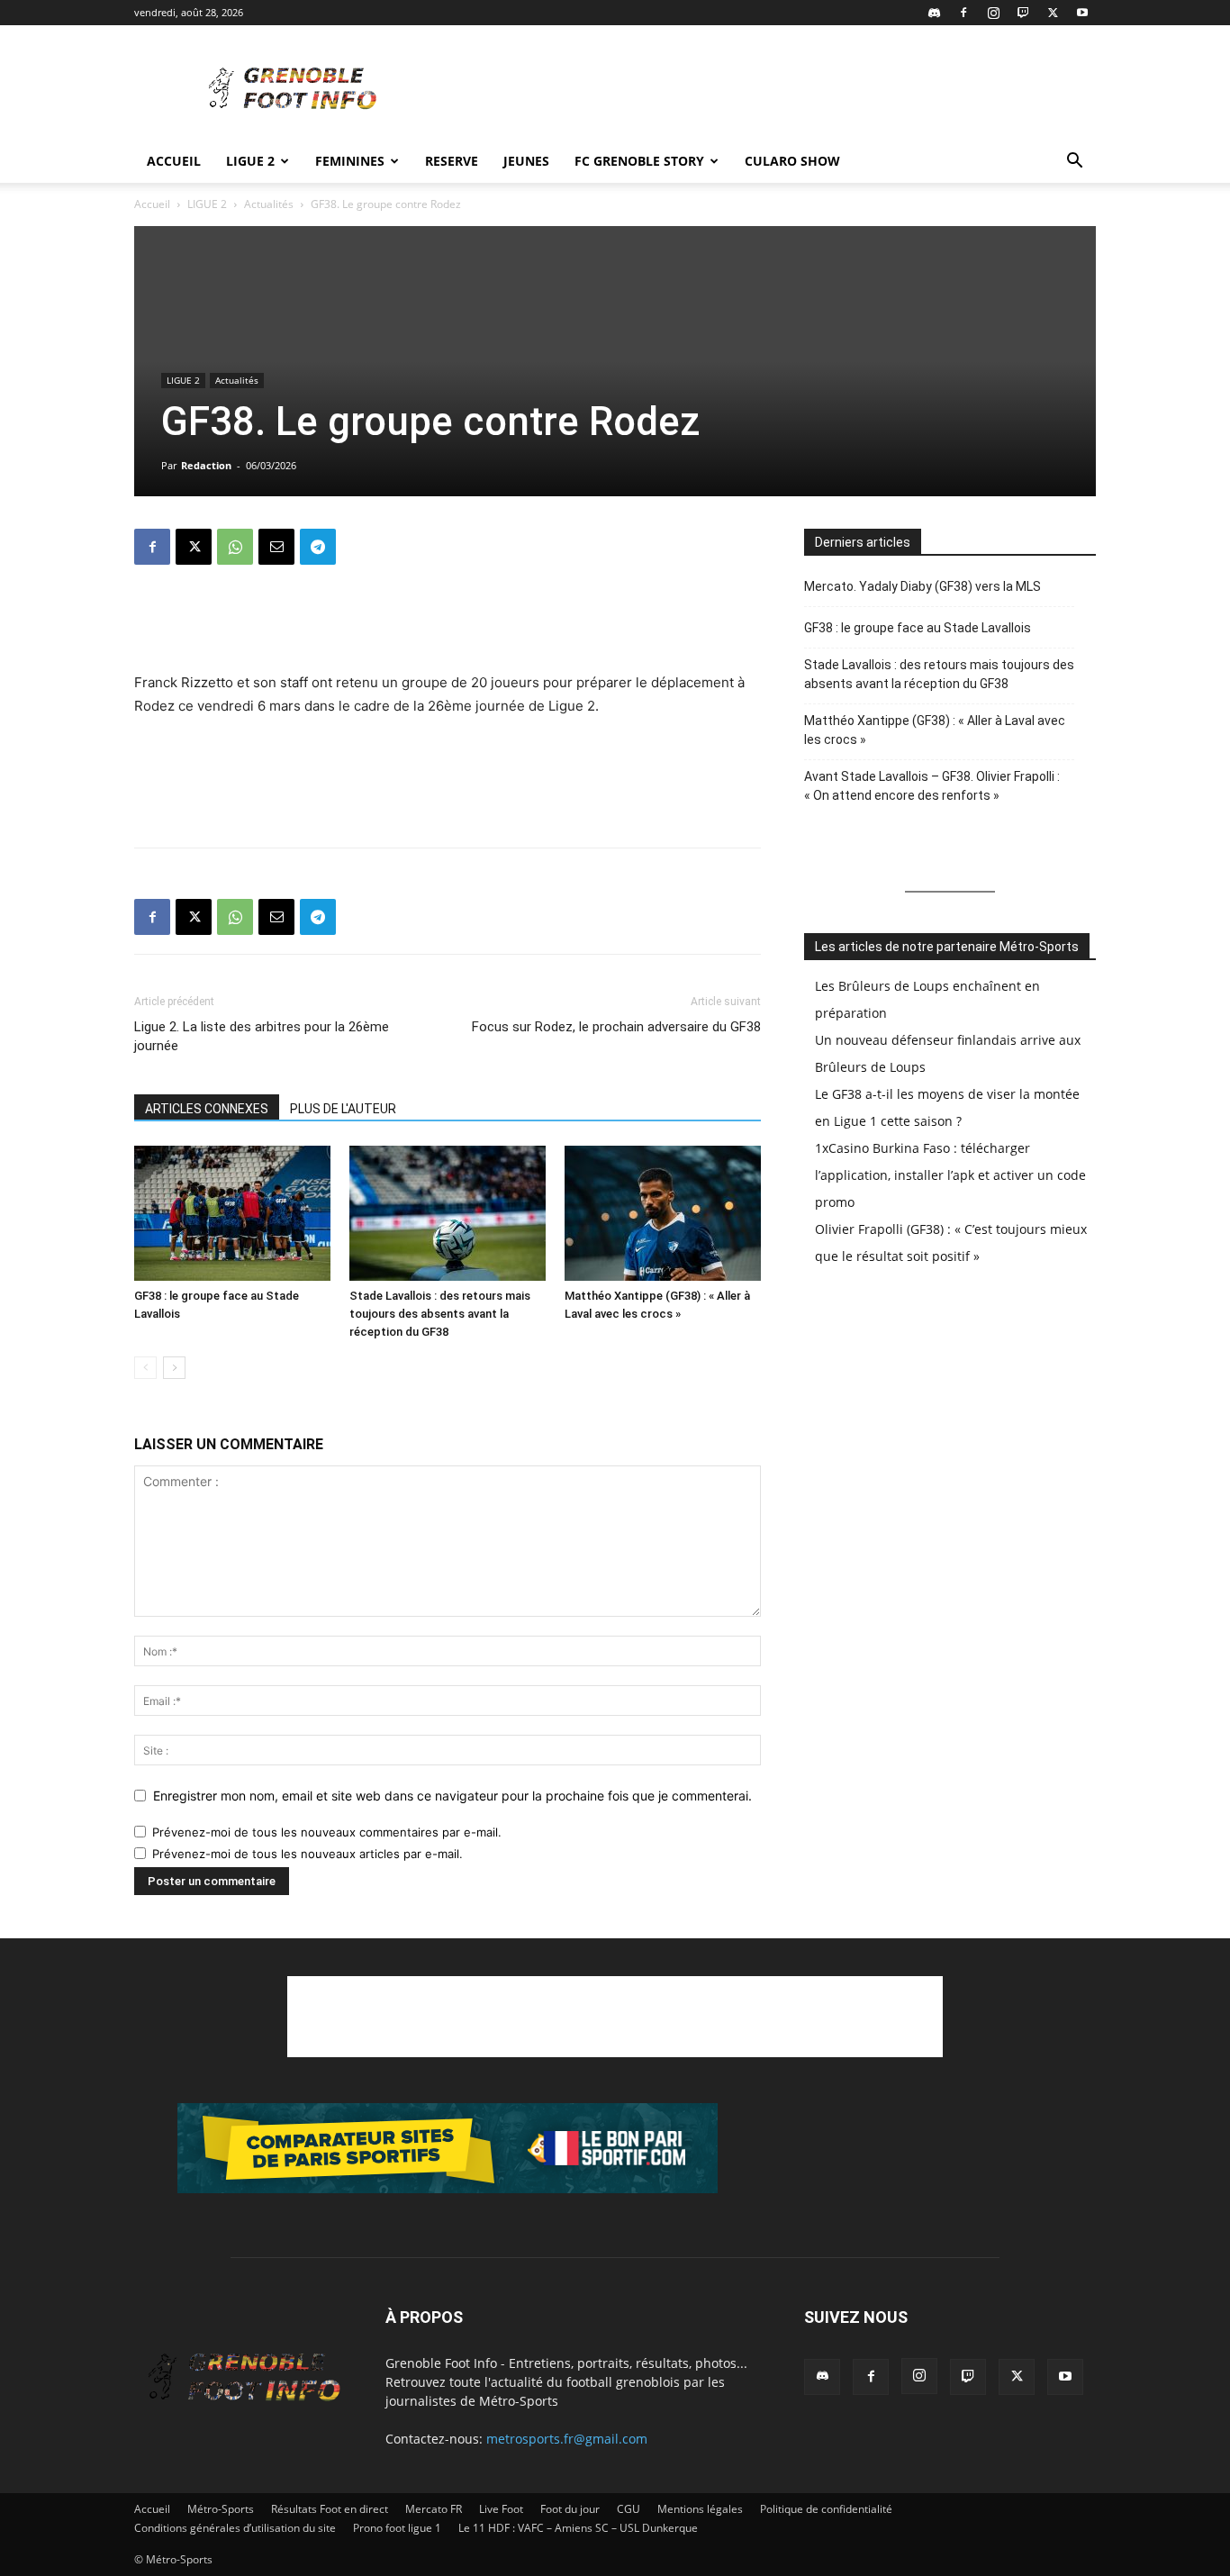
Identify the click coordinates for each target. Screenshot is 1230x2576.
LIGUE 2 (250, 161)
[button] (1074, 163)
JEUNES (526, 161)
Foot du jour (570, 2509)
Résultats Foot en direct (330, 2509)
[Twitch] (1023, 13)
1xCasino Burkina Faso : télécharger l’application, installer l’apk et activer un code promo (950, 1175)
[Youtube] (1082, 13)
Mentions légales (700, 2509)
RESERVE (452, 161)
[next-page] (174, 1368)
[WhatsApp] (235, 547)
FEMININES (350, 161)
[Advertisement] (768, 91)
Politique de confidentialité (826, 2509)
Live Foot (501, 2509)
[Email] (276, 547)
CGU (629, 2509)
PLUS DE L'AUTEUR (343, 1109)
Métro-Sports (221, 2509)
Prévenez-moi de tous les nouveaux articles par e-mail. (307, 1854)
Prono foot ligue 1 (397, 2528)
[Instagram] (993, 13)
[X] (1053, 13)
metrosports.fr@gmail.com (567, 2439)
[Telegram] (318, 547)
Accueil (174, 161)
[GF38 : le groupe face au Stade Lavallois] (232, 1213)
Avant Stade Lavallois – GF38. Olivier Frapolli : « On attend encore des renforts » (932, 786)
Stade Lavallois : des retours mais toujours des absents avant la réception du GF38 (440, 1314)
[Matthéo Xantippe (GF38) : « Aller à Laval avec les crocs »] (663, 1213)
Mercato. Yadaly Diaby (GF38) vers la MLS (922, 586)
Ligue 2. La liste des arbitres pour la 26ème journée (262, 1036)
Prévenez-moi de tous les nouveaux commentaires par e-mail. (327, 1832)
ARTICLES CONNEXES (207, 1109)
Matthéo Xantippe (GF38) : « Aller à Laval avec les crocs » (935, 730)
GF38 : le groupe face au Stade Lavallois (918, 628)
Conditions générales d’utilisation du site (235, 2528)
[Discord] (934, 13)
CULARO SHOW (792, 161)
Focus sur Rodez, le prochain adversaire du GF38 (616, 1027)
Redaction (206, 465)
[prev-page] (145, 1368)
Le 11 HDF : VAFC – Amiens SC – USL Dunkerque (578, 2528)
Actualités (269, 204)
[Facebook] (963, 13)
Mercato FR (434, 2509)
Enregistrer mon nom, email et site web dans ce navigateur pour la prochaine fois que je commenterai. (452, 1796)
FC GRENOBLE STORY (639, 161)
